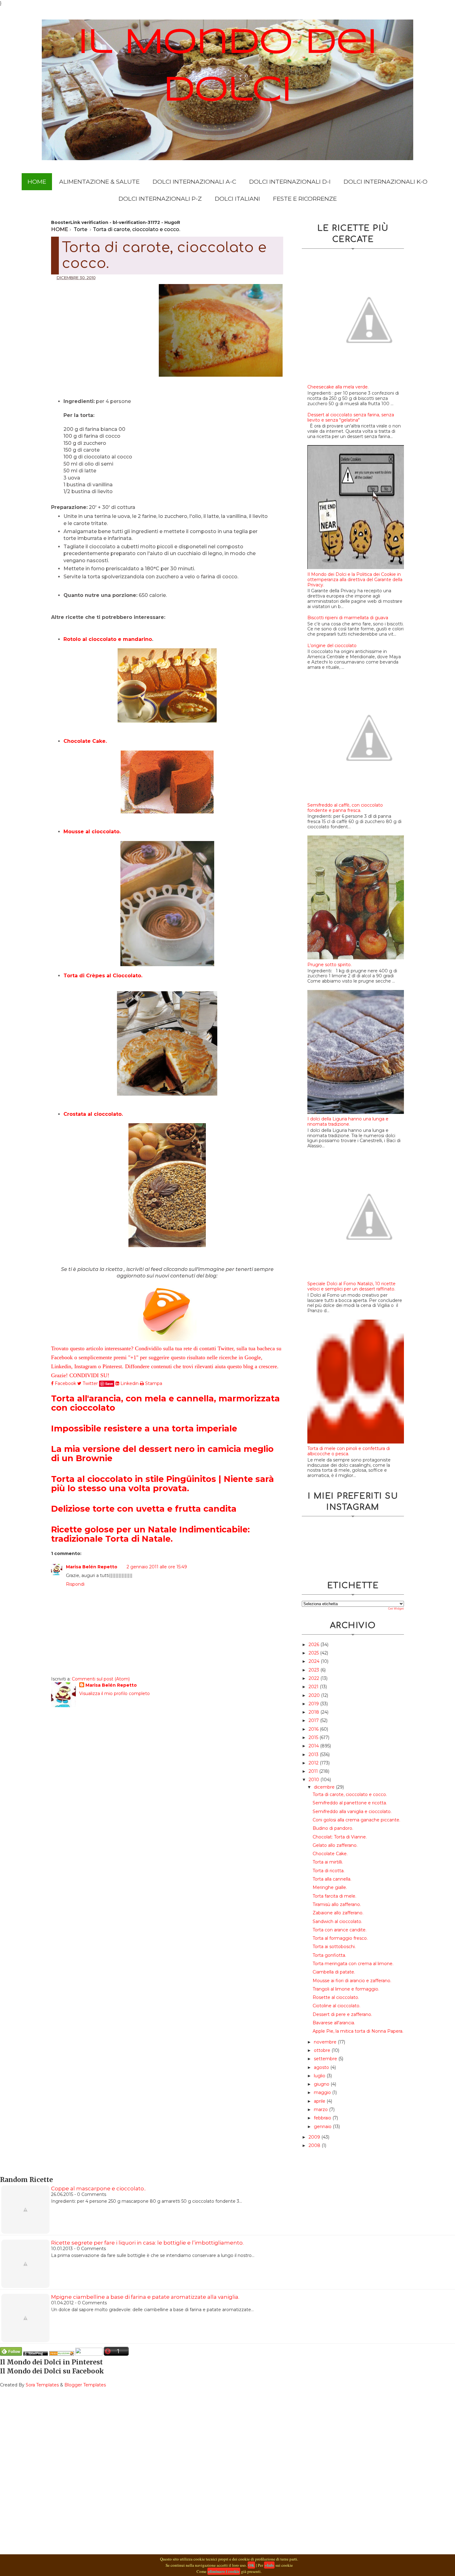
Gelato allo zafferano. (335, 1845)
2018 (314, 1712)
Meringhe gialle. (330, 1887)
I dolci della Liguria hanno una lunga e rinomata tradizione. (348, 1122)
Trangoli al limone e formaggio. (346, 1989)
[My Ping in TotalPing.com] (36, 2354)
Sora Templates (42, 2385)
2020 (315, 1695)
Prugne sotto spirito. (329, 965)
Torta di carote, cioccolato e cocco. (350, 1794)
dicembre (325, 1787)
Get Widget (396, 1609)
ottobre (323, 2050)
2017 (314, 1720)
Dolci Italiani (237, 199)
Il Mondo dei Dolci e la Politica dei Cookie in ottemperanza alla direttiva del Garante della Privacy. (355, 580)
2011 (314, 1771)
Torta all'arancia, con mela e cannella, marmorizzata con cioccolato (165, 1403)
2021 (314, 1687)
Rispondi (75, 1584)
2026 (314, 1645)
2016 (314, 1729)
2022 (314, 1678)
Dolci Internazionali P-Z (160, 199)
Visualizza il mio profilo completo (115, 1693)
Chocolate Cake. (85, 741)
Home (37, 182)
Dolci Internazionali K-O (386, 182)
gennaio (323, 2127)
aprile (320, 2101)
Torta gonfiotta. (329, 1955)
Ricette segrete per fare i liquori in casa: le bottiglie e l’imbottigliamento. (147, 2243)
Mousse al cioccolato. (92, 832)
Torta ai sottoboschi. (334, 1947)
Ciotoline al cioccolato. (336, 2006)
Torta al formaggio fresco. (340, 1938)
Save (109, 1384)
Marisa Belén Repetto (92, 1567)
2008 (315, 2145)
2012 (314, 1763)
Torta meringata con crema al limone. (353, 1964)
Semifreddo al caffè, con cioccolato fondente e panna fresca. (345, 808)
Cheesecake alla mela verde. (338, 387)
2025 (314, 1653)
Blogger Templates (85, 2385)
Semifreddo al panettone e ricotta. (350, 1803)
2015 (314, 1737)
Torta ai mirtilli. (328, 1862)
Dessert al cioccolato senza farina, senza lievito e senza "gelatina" (351, 417)
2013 (314, 1755)
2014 (314, 1746)
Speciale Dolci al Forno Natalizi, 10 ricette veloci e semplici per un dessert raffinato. (351, 1286)
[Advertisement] (105, 326)
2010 (314, 1780)
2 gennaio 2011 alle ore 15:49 (157, 1567)
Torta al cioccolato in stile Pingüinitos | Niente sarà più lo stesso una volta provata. (162, 1484)
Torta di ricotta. (329, 1871)
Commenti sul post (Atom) (101, 1679)
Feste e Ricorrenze (305, 199)
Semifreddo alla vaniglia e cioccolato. (352, 1812)
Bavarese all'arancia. (334, 2023)
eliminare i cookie (224, 2571)
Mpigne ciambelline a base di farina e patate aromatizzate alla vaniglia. (145, 2297)
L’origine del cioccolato (332, 646)
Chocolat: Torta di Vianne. (340, 1837)
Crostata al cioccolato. (93, 1114)
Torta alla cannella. (332, 1879)
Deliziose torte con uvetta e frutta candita (144, 1509)
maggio (323, 2092)
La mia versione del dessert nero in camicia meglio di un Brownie (162, 1454)
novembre (326, 2042)
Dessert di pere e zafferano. (342, 2014)
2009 (315, 2137)
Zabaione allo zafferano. (338, 1913)
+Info (269, 2565)
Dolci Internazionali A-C (194, 182)
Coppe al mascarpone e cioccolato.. (98, 2188)
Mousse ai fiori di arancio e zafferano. (352, 1981)
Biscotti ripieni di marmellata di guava (348, 618)
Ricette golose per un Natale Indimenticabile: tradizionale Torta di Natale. (150, 1534)
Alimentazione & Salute (99, 182)
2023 (314, 1670)
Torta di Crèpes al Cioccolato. (103, 976)
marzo (321, 2109)
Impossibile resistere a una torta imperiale (144, 1428)
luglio (320, 2076)
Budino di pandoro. (333, 1828)
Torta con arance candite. (340, 1930)
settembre (326, 2059)
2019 (314, 1704)
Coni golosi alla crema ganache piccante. (356, 1820)
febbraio (323, 2118)
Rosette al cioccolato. (336, 1997)
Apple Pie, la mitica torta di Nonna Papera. (358, 2031)
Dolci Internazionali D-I (290, 182)
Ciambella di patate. (334, 1972)
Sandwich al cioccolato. (337, 1921)
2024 (315, 1661)
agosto (322, 2067)
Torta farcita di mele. (334, 1896)
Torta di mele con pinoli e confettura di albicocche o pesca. (349, 1451)
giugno (322, 2084)
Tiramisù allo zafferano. (337, 1904)
